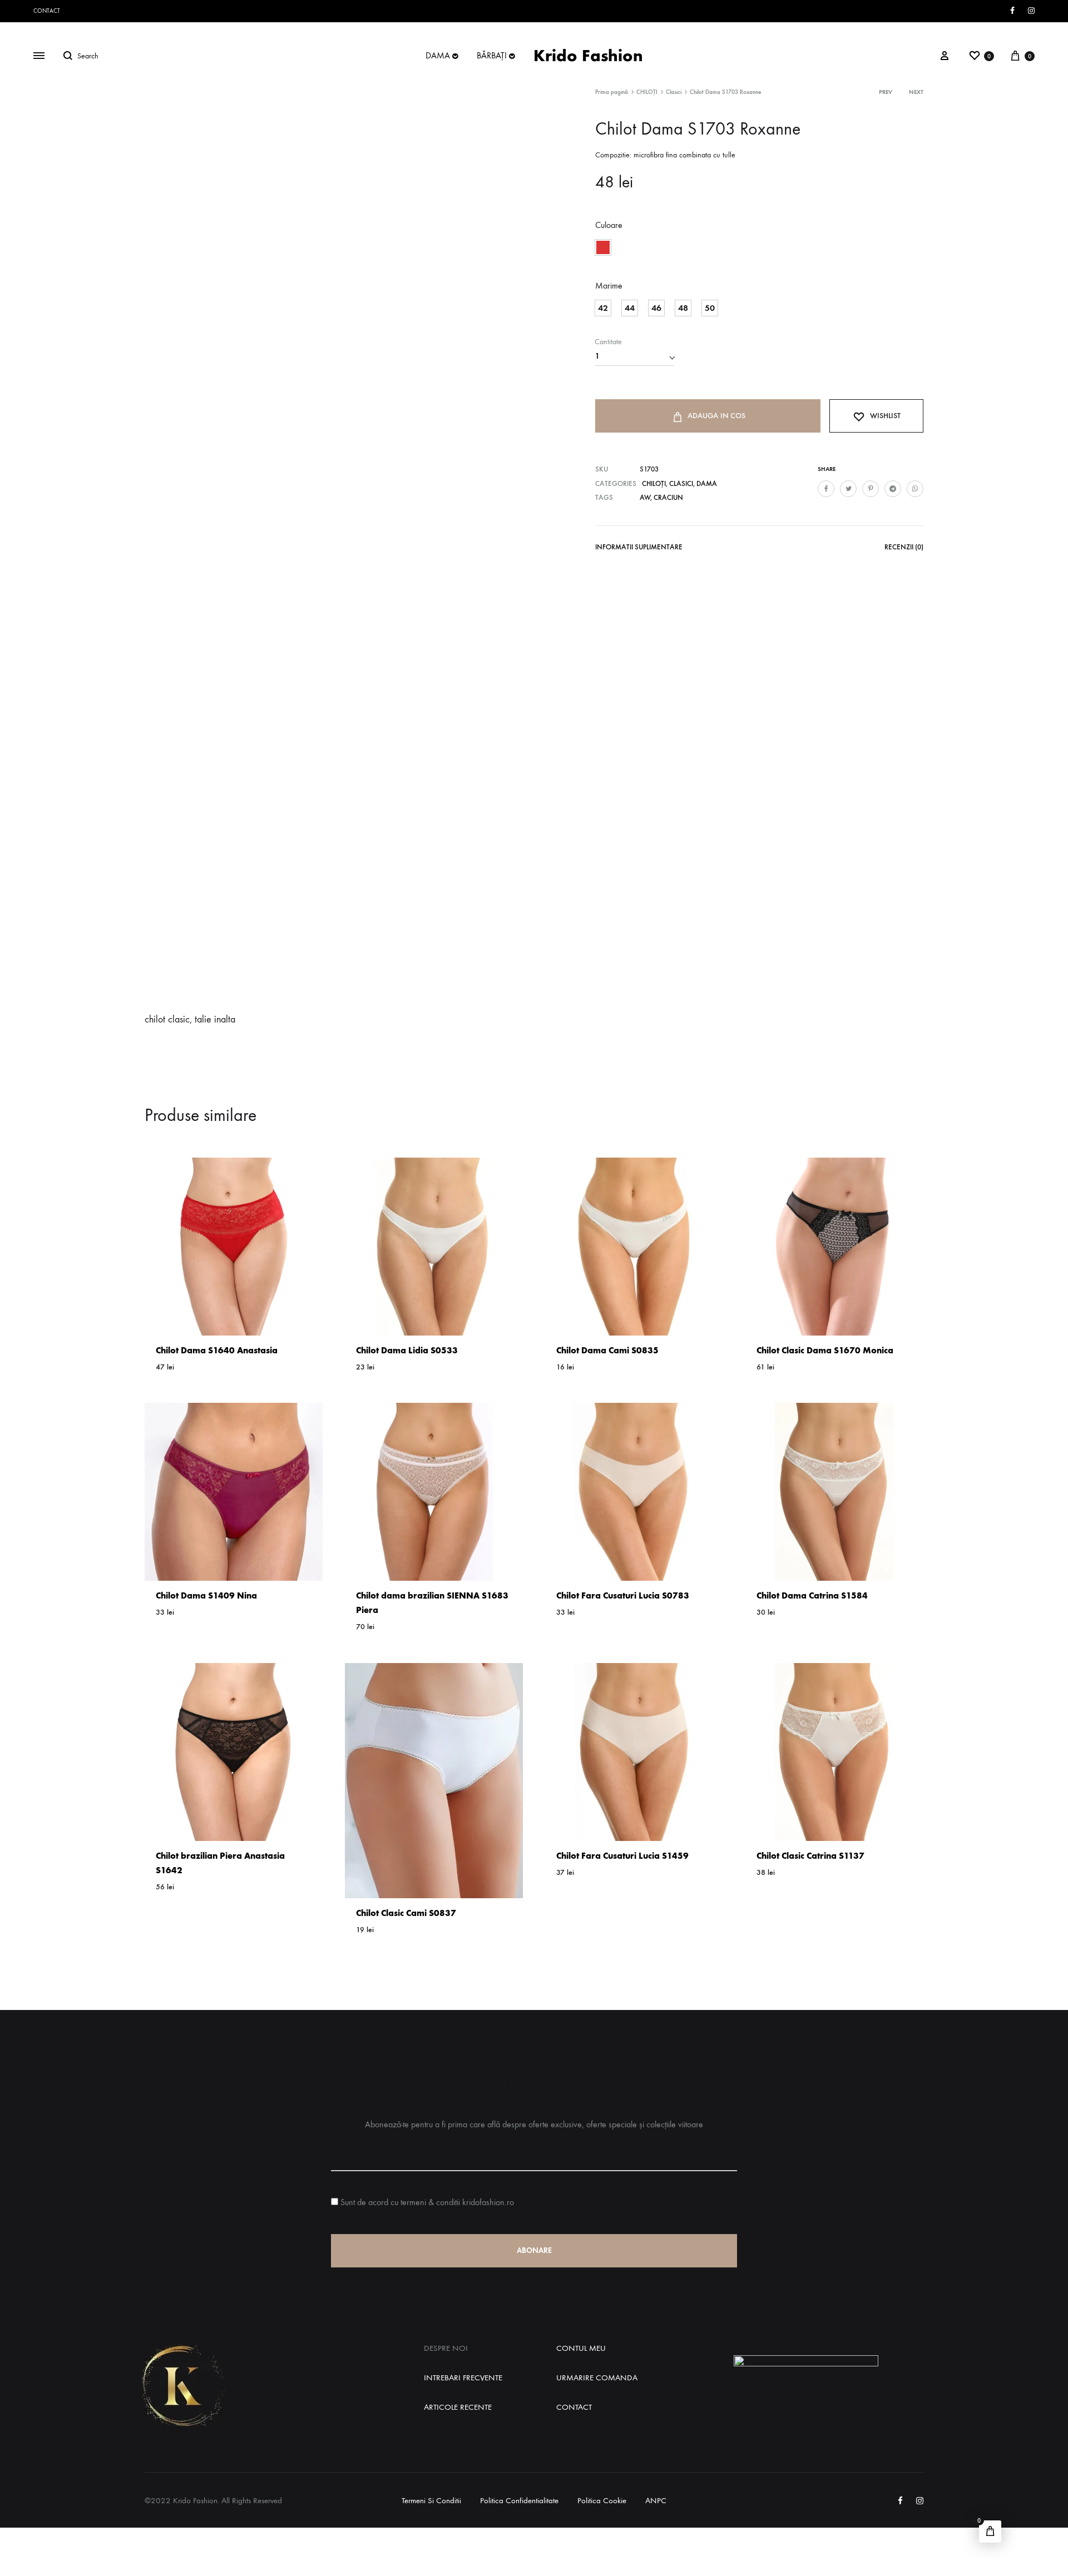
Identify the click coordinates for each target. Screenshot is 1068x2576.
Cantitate (608, 342)
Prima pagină (612, 92)
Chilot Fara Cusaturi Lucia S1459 (622, 1856)
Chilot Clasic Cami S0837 (406, 1913)
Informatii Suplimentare (639, 547)
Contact (47, 11)
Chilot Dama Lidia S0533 (407, 1350)
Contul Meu (581, 2348)
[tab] (639, 549)
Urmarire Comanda (597, 2378)
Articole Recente (458, 2407)
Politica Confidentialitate (519, 2500)
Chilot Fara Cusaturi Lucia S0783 (623, 1595)
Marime (609, 286)
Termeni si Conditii (431, 2500)
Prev (886, 92)
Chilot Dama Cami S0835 (607, 1350)
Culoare (609, 225)
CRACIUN (668, 497)
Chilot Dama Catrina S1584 (812, 1595)
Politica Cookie (602, 2500)
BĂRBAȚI (492, 55)
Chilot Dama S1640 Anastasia (217, 1350)
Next (916, 92)
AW (645, 497)
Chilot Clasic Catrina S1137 (810, 1856)
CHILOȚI (647, 92)
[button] (603, 247)
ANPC (656, 2500)
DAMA (438, 55)
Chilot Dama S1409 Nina (206, 1595)
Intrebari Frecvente (463, 2378)
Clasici (674, 92)
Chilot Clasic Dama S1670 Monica (825, 1350)
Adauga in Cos (716, 416)
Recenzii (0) (904, 547)
